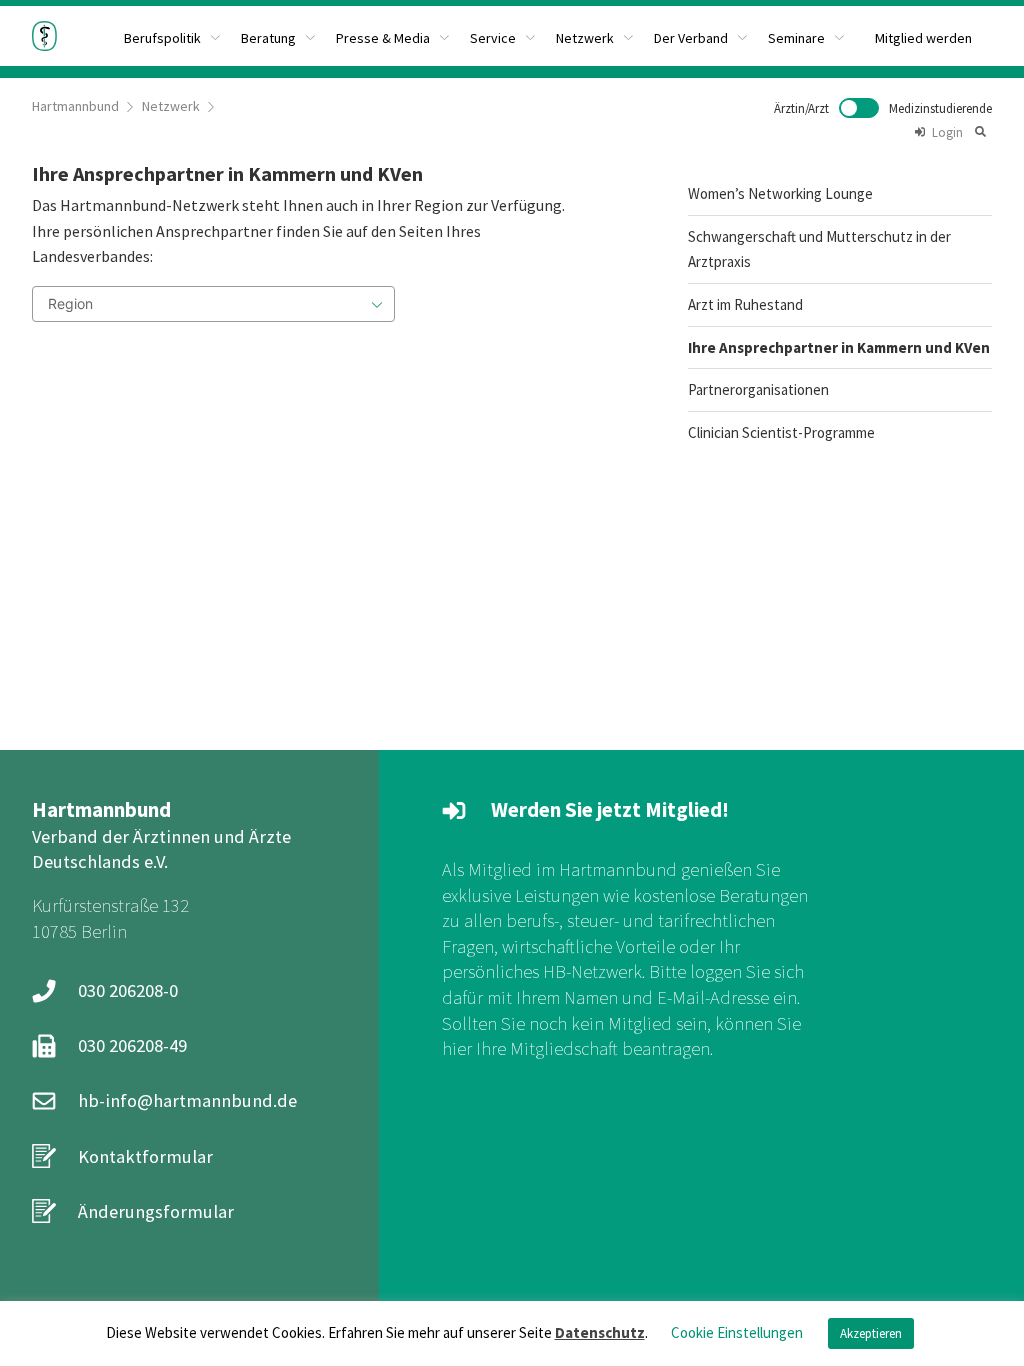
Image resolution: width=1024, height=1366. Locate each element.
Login (947, 132)
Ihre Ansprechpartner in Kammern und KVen (839, 347)
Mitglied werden (923, 38)
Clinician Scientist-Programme (781, 432)
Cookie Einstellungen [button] (737, 1332)
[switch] (883, 108)
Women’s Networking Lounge (780, 193)
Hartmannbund (75, 106)
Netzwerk (171, 106)
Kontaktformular (145, 1156)
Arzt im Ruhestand (745, 304)
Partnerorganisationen (758, 389)
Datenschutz (600, 1332)
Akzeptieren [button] (871, 1333)
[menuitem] (278, 36)
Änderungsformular (156, 1211)
